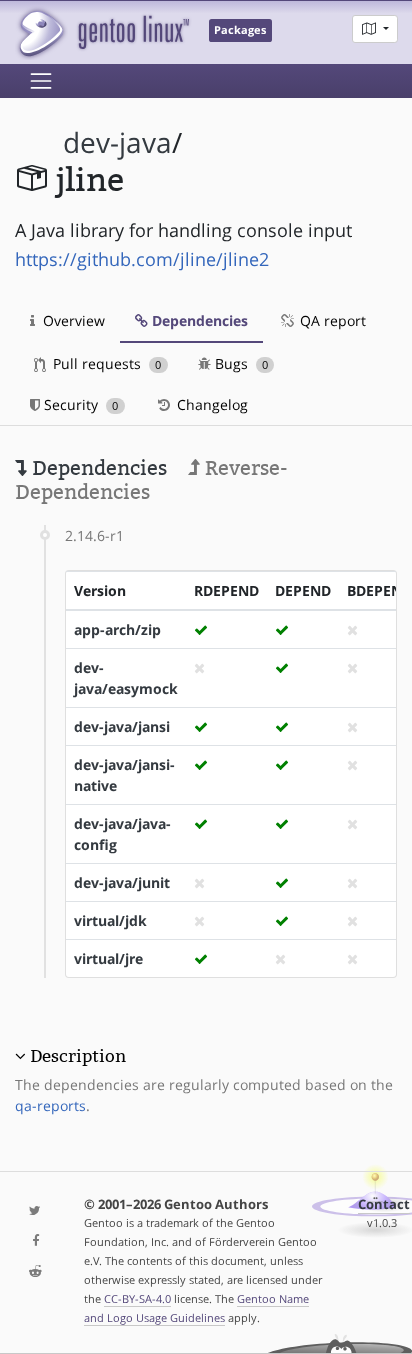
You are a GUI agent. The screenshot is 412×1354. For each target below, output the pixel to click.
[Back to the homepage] (102, 32)
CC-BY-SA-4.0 (137, 1298)
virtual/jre (108, 958)
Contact (384, 1204)
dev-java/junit (122, 882)
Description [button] (78, 1056)
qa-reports (50, 1105)
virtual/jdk (110, 920)
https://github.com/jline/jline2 (142, 259)
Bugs (239, 363)
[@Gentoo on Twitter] (34, 1211)
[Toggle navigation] (41, 81)
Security (79, 404)
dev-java (117, 142)
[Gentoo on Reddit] (34, 1272)
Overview (72, 320)
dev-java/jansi (122, 726)
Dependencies (198, 320)
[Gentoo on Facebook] (34, 1241)
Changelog (210, 404)
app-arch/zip (117, 629)
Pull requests (105, 363)
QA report (331, 320)
